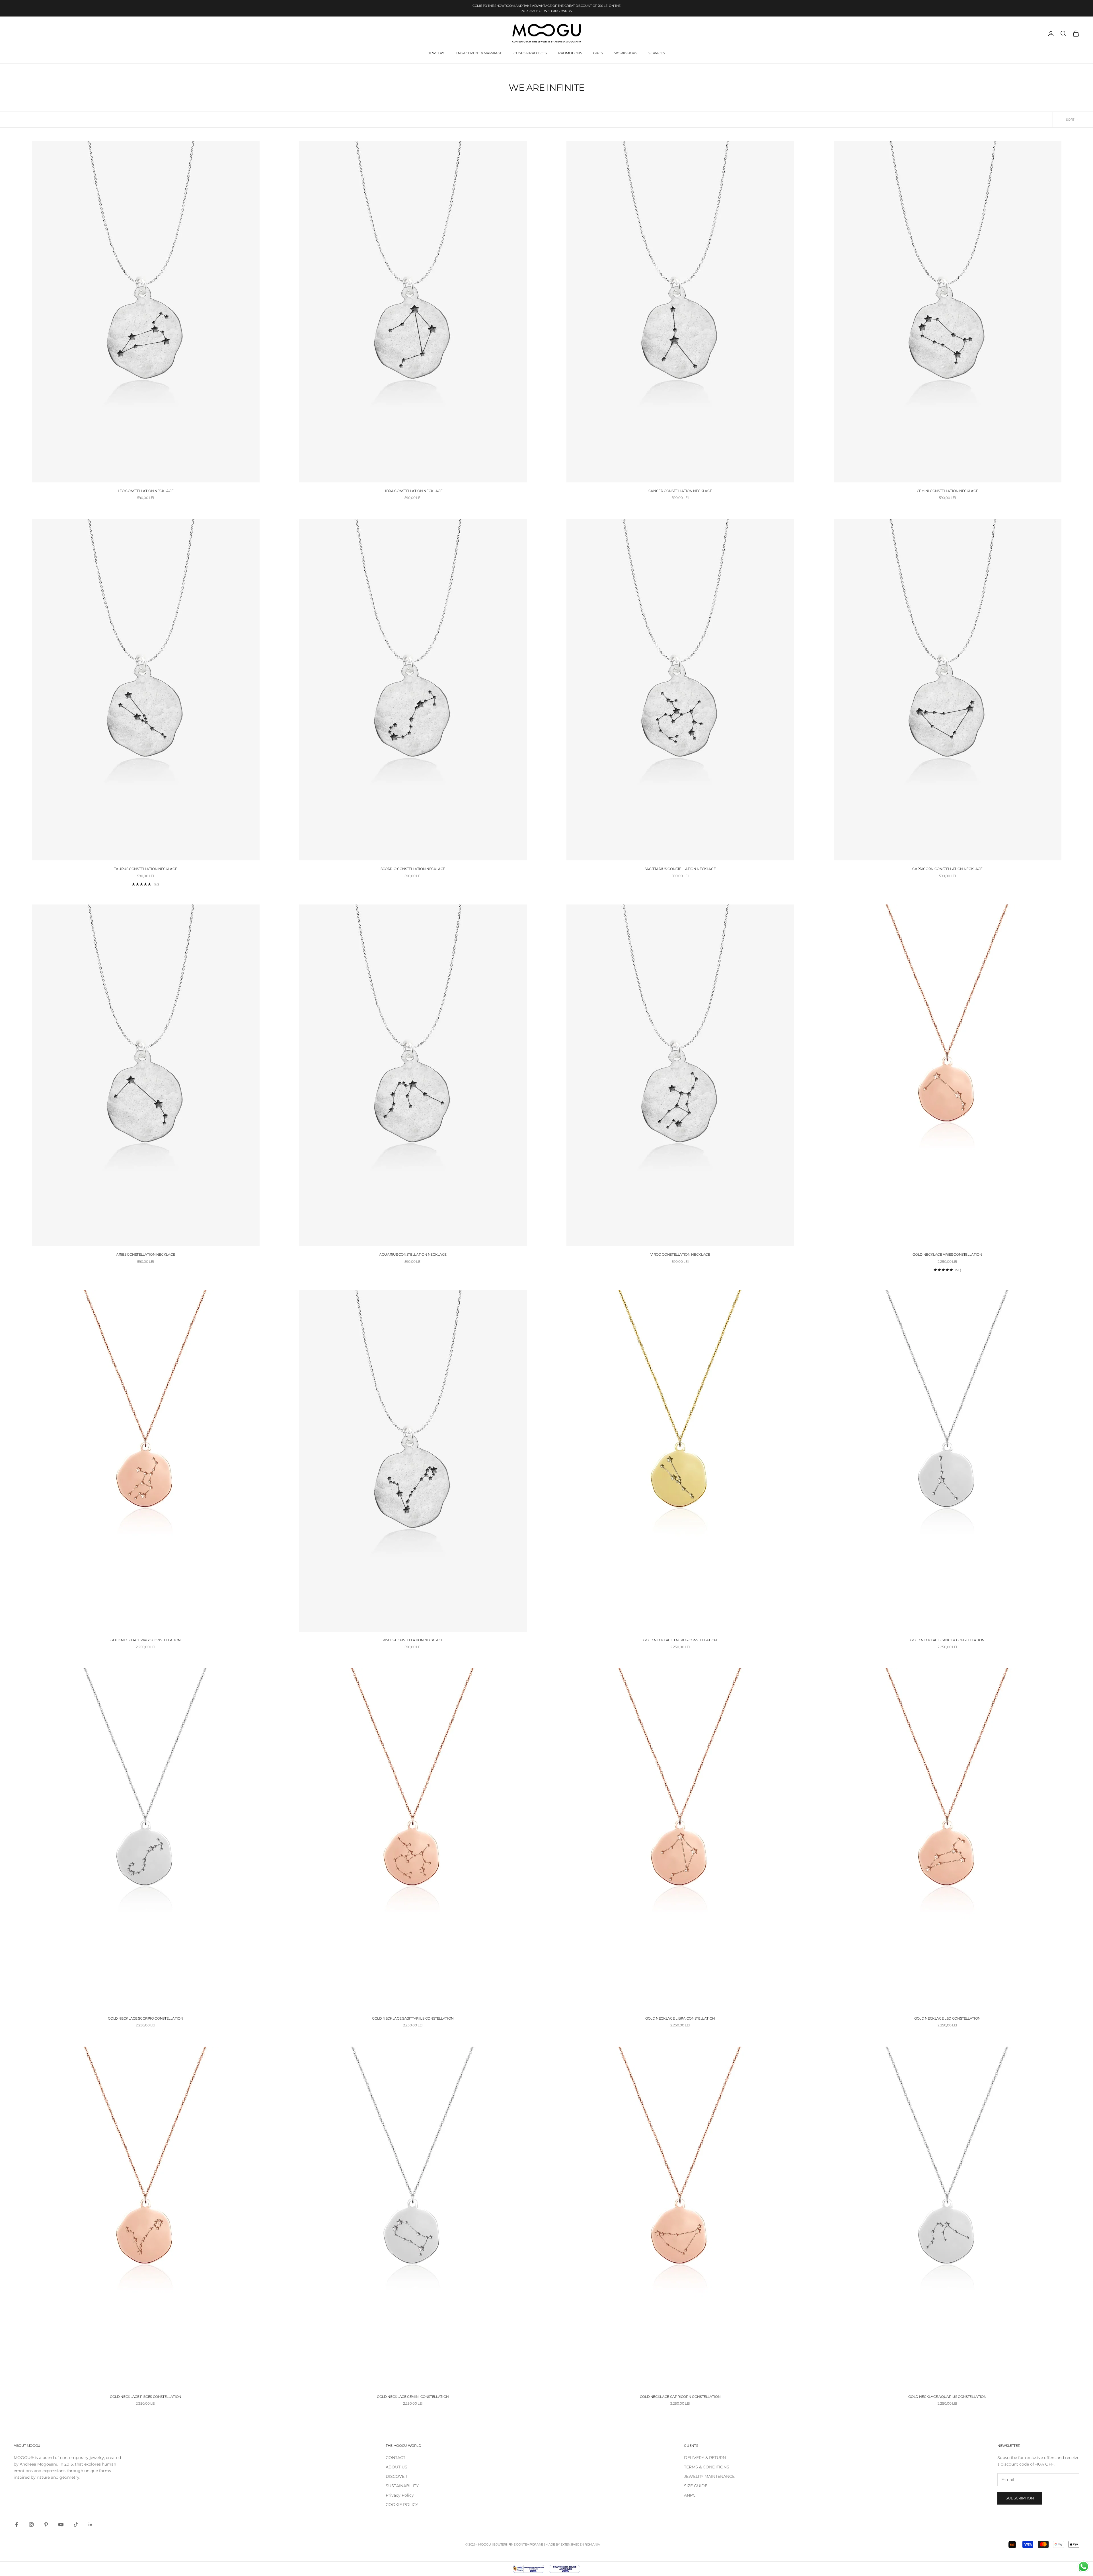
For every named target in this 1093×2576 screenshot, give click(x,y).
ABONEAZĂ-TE (608, 1346)
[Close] (663, 1214)
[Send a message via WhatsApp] (1083, 2566)
